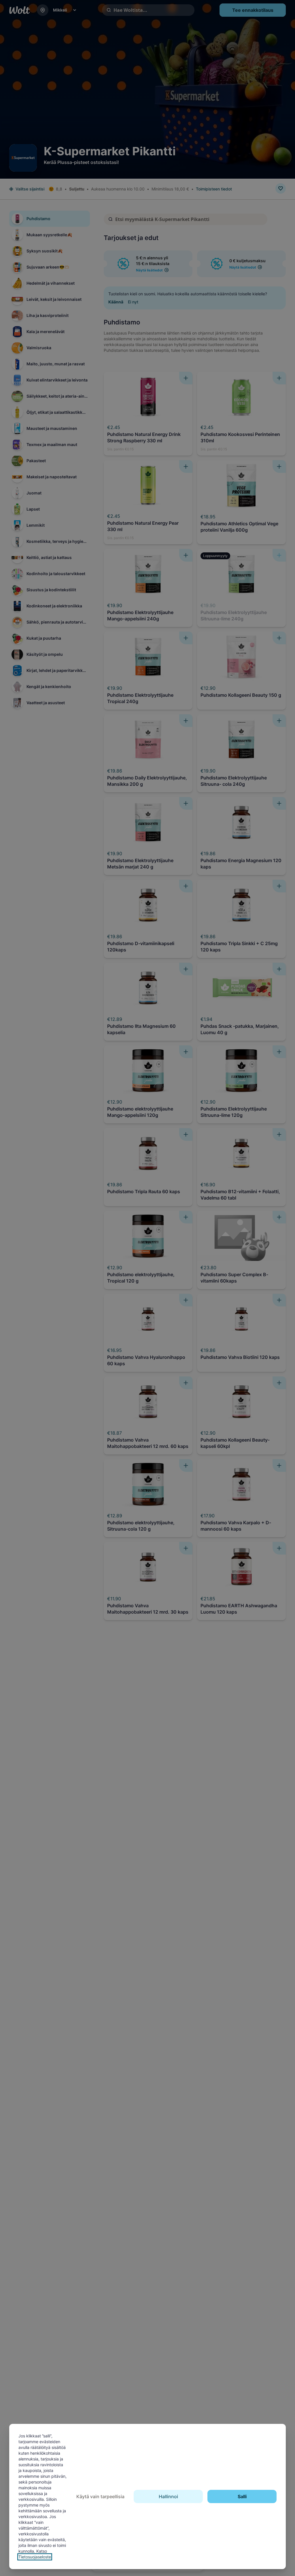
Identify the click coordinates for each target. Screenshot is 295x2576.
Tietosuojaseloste (35, 2557)
